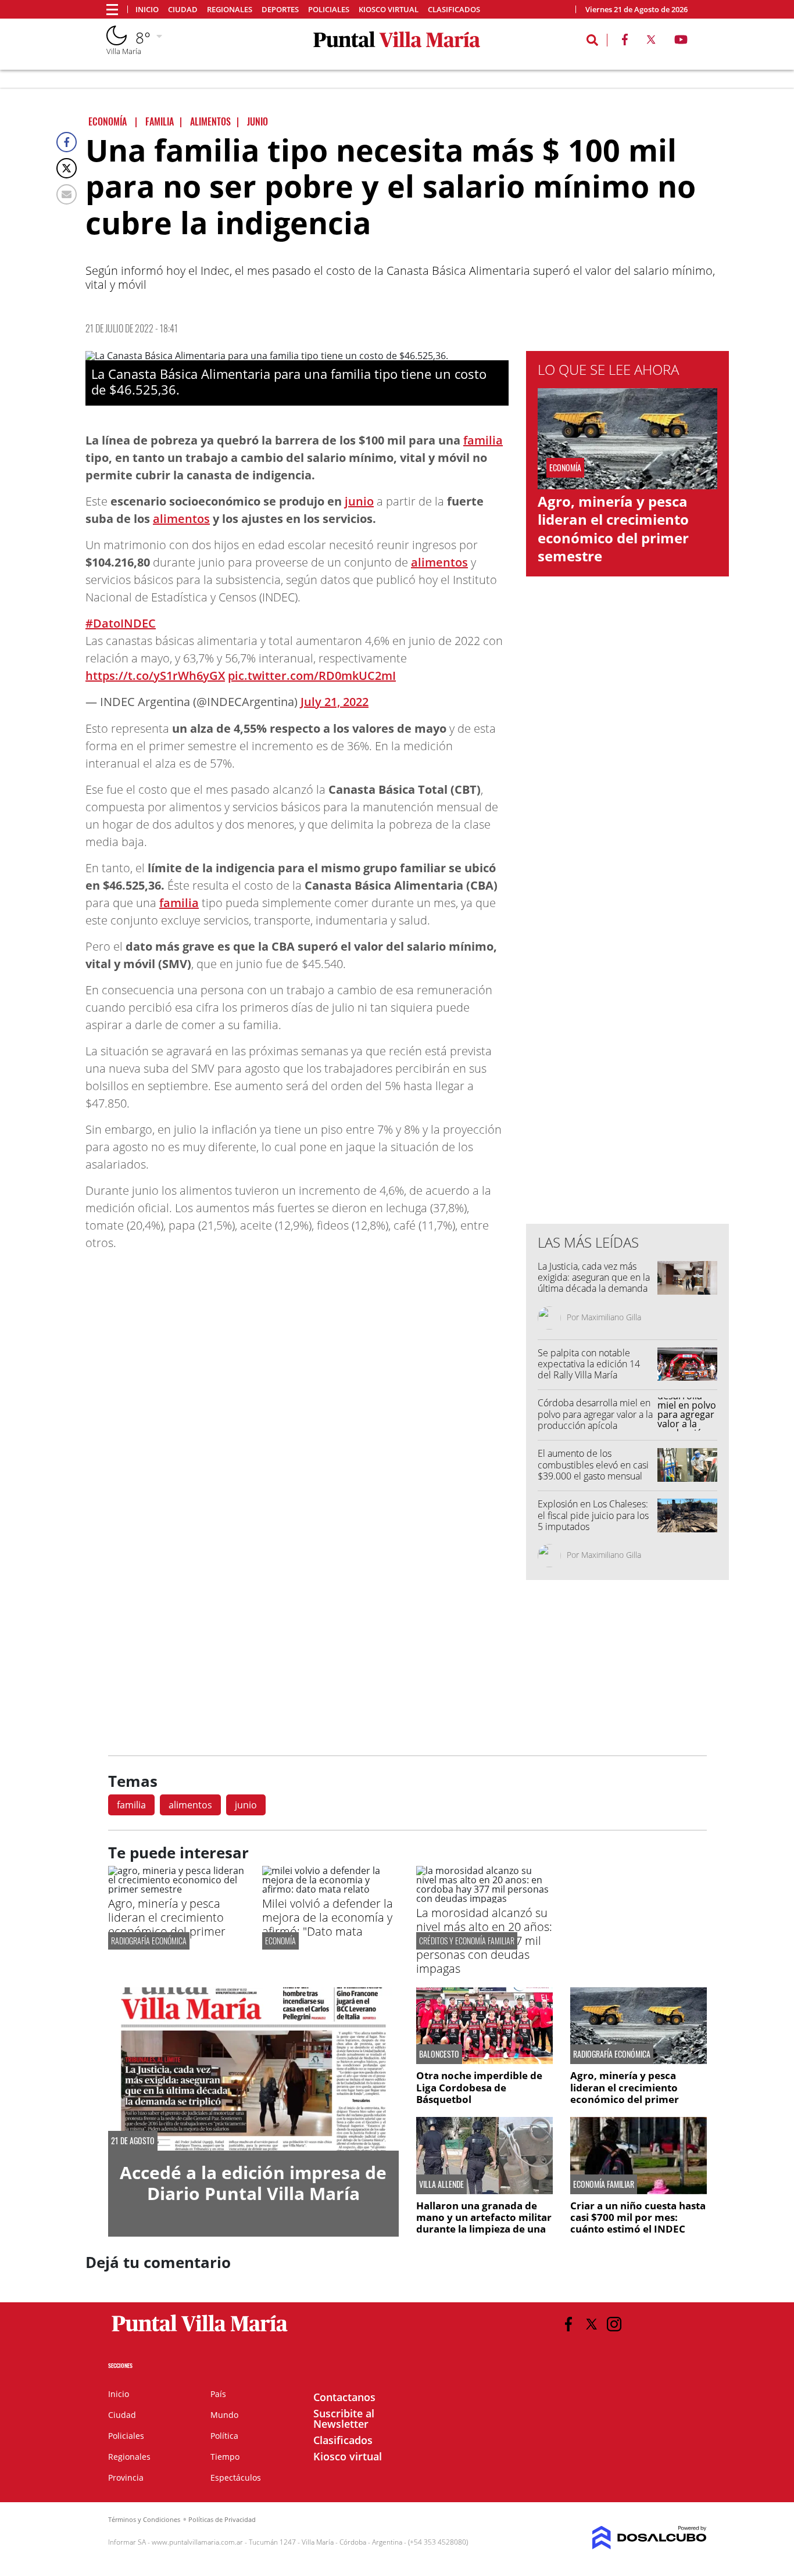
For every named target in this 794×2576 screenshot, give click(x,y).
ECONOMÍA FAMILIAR (604, 2184)
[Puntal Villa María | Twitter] (651, 42)
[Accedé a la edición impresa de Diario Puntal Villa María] (253, 2069)
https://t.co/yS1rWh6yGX (155, 676)
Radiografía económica (149, 1941)
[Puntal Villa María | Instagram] (614, 2324)
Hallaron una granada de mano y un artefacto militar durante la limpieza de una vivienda (484, 2223)
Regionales (230, 10)
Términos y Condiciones (144, 2519)
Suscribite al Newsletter (344, 2419)
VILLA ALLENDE (441, 2184)
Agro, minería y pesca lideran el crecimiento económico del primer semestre (613, 529)
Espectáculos (236, 2478)
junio (359, 501)
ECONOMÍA (280, 1941)
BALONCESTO (439, 2054)
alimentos (181, 519)
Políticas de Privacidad (222, 2519)
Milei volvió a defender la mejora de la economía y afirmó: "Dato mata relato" (328, 1924)
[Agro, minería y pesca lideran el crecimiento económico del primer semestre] (176, 1889)
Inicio (147, 10)
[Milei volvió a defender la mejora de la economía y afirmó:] (330, 1889)
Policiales (329, 10)
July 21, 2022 (335, 702)
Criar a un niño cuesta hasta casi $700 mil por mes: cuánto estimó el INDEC (638, 2217)
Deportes (280, 10)
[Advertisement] (628, 980)
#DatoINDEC (121, 623)
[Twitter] (67, 168)
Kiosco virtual (389, 10)
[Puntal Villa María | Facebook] (625, 42)
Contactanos (344, 2397)
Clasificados (454, 10)
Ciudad (183, 10)
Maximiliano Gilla (611, 1317)
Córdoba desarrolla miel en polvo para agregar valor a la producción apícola (595, 1414)
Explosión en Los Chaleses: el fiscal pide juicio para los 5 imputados (593, 1515)
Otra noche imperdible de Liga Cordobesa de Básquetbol (479, 2087)
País (218, 2394)
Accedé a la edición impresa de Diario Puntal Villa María (253, 2183)
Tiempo (225, 2457)
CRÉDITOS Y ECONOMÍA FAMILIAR (467, 1941)
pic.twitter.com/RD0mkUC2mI (312, 676)
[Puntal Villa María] (200, 2332)
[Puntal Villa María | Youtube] (681, 42)
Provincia (126, 2478)
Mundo (224, 2415)
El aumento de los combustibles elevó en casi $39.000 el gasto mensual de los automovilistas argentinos (593, 1476)
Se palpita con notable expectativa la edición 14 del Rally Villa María (589, 1364)
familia (483, 440)
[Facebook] (67, 142)
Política (224, 2436)
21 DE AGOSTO (133, 2141)
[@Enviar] (67, 194)
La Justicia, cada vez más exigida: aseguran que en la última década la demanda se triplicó (594, 1283)
